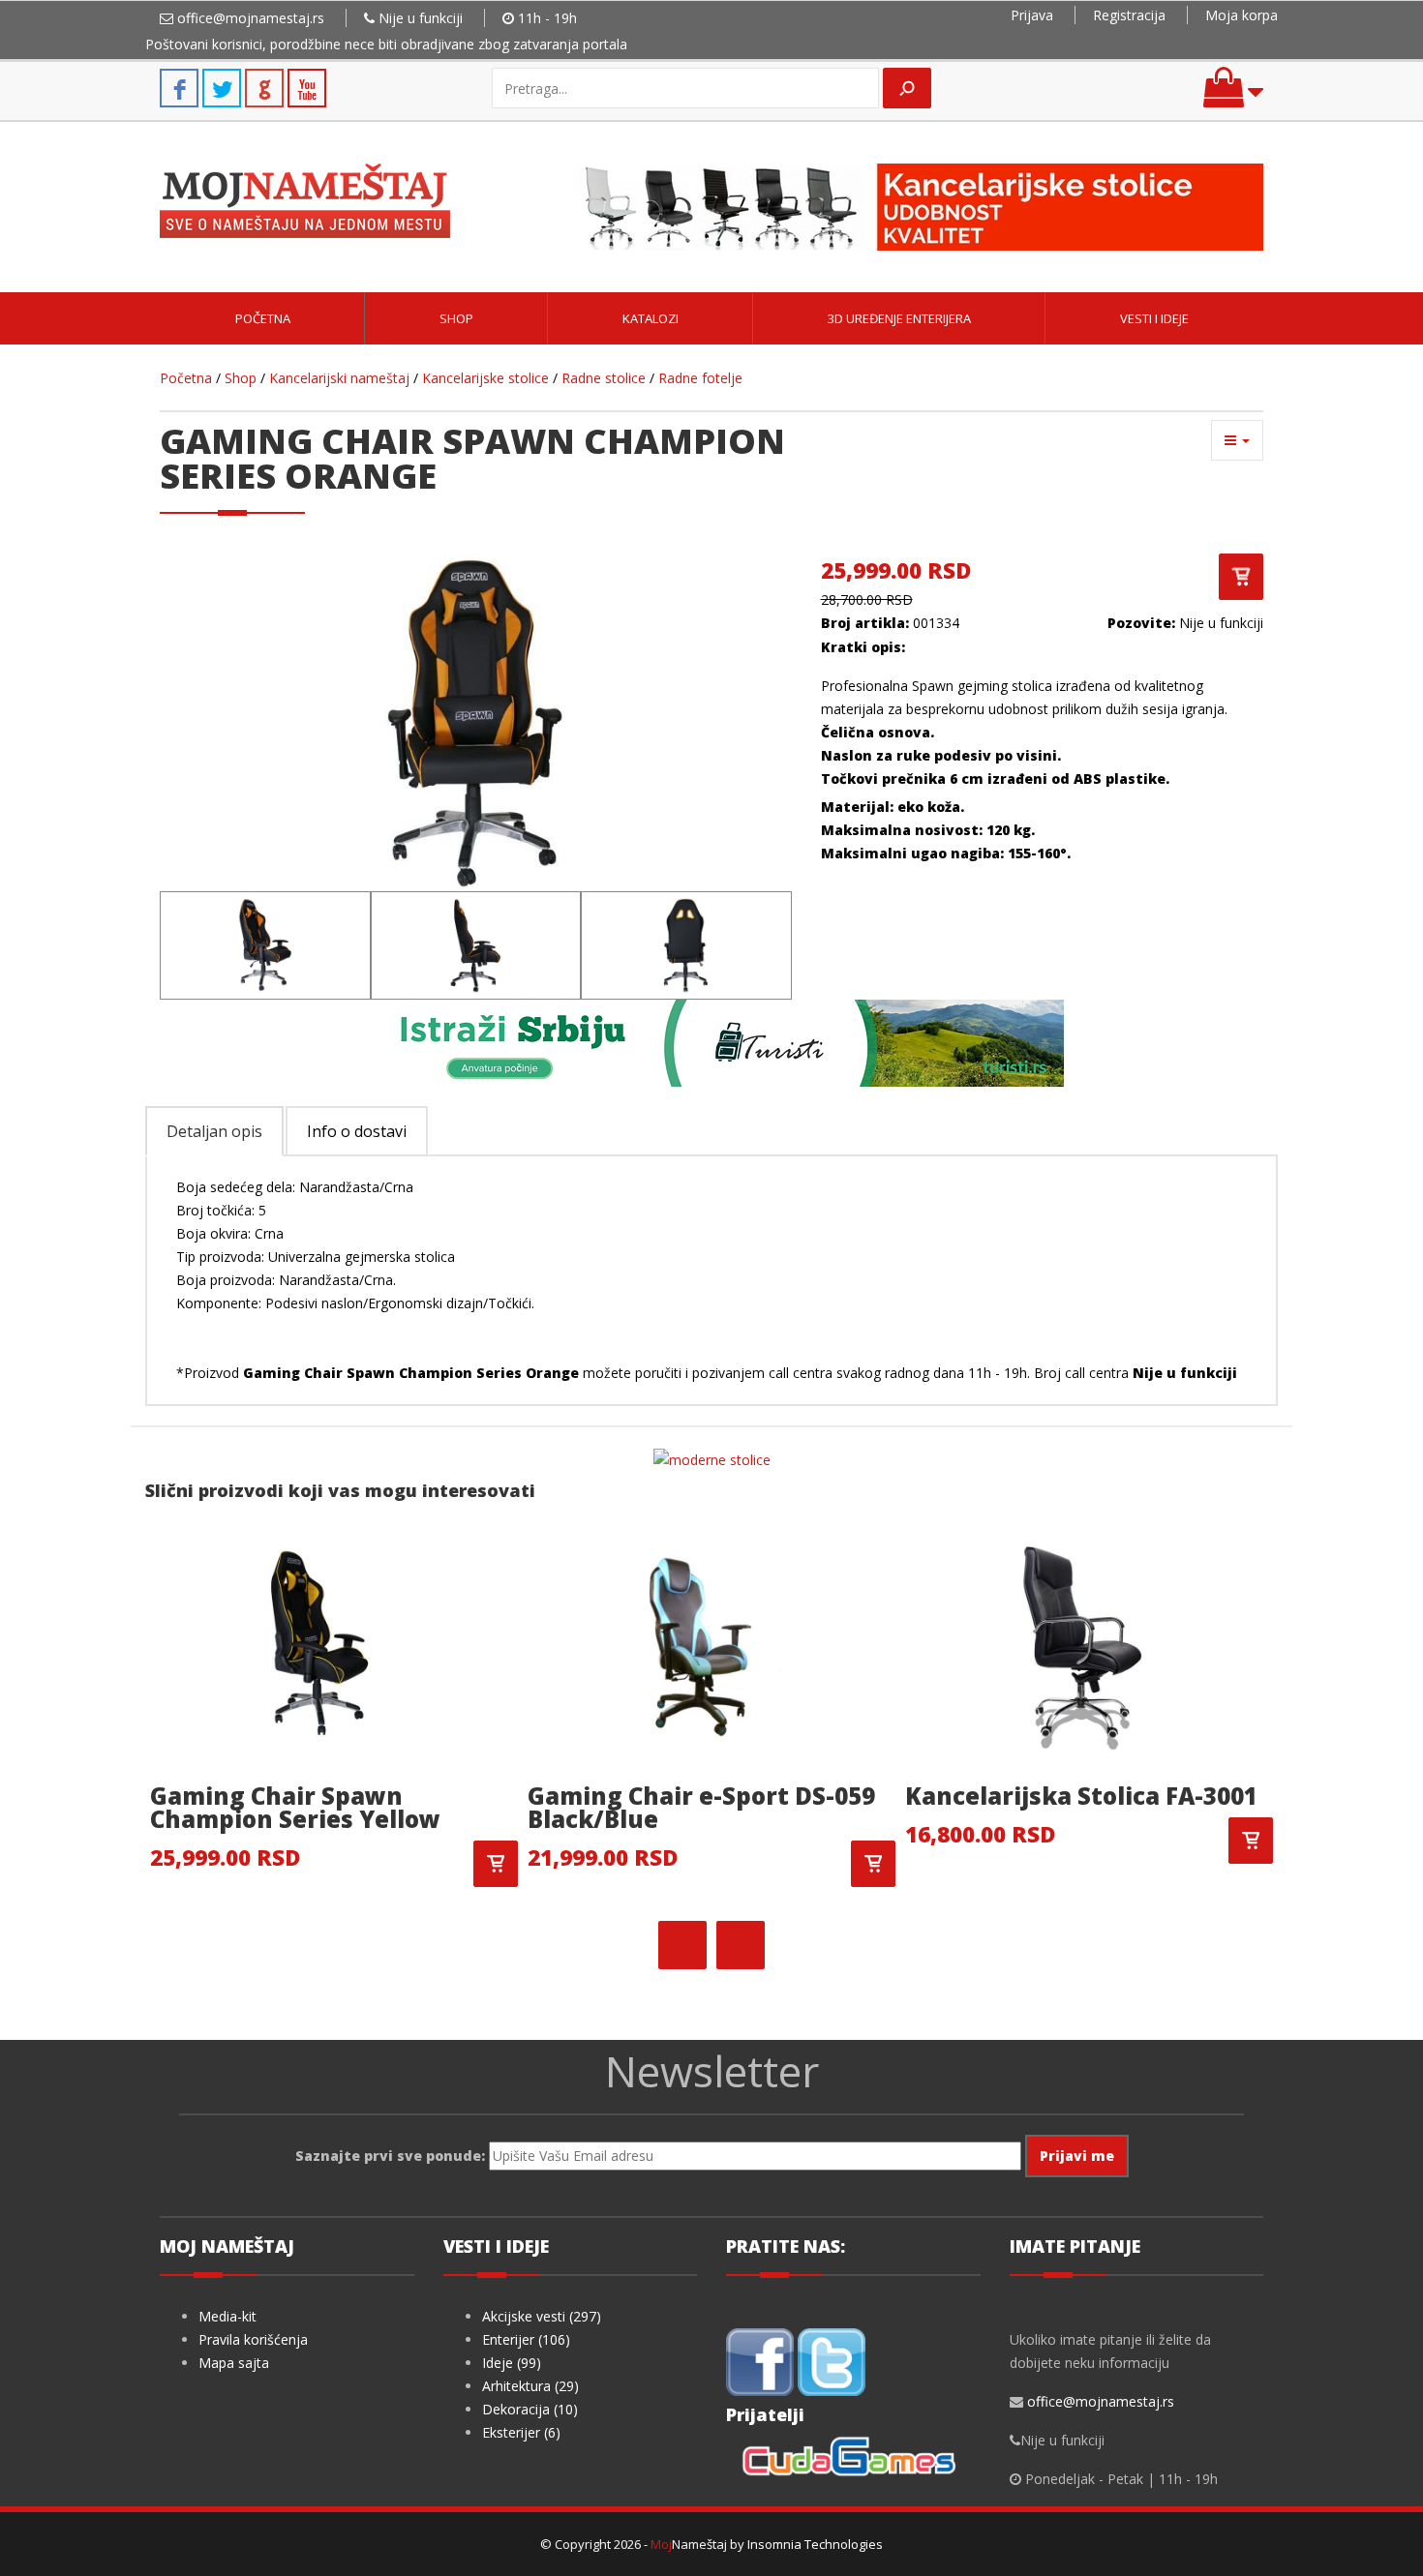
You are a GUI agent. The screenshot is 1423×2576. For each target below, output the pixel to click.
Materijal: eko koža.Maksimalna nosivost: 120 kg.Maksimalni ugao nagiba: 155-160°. (948, 830)
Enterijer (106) (526, 2339)
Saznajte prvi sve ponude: (390, 2156)
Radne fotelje (700, 378)
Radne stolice (604, 378)
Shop (456, 318)
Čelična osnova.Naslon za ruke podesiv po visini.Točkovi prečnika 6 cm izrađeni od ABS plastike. (995, 755)
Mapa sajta (234, 2363)
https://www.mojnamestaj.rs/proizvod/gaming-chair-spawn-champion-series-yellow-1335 (496, 1864)
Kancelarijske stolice (485, 378)
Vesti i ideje (1154, 318)
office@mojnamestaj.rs (251, 18)
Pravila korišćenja (253, 2339)
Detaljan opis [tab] (214, 1131)
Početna (263, 318)
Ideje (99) (512, 2363)
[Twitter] (832, 2360)
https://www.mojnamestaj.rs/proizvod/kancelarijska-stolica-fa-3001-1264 (1251, 1841)
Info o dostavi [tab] (357, 1131)
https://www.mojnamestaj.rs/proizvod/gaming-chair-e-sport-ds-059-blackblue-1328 (873, 1864)
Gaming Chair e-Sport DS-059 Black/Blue (701, 1807)
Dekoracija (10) (530, 2409)
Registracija (1129, 15)
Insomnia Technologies (815, 2544)
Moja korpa (1241, 15)
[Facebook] (760, 2360)
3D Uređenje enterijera (899, 318)
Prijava (1032, 15)
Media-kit (227, 2316)
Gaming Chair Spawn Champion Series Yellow (295, 1807)
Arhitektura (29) (530, 2386)
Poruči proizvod (1241, 577)
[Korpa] (1233, 96)
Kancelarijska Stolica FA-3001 (1081, 1796)
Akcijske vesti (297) (542, 2316)
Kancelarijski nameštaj (339, 378)
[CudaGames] (853, 2459)
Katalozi (651, 318)
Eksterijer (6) (521, 2432)
